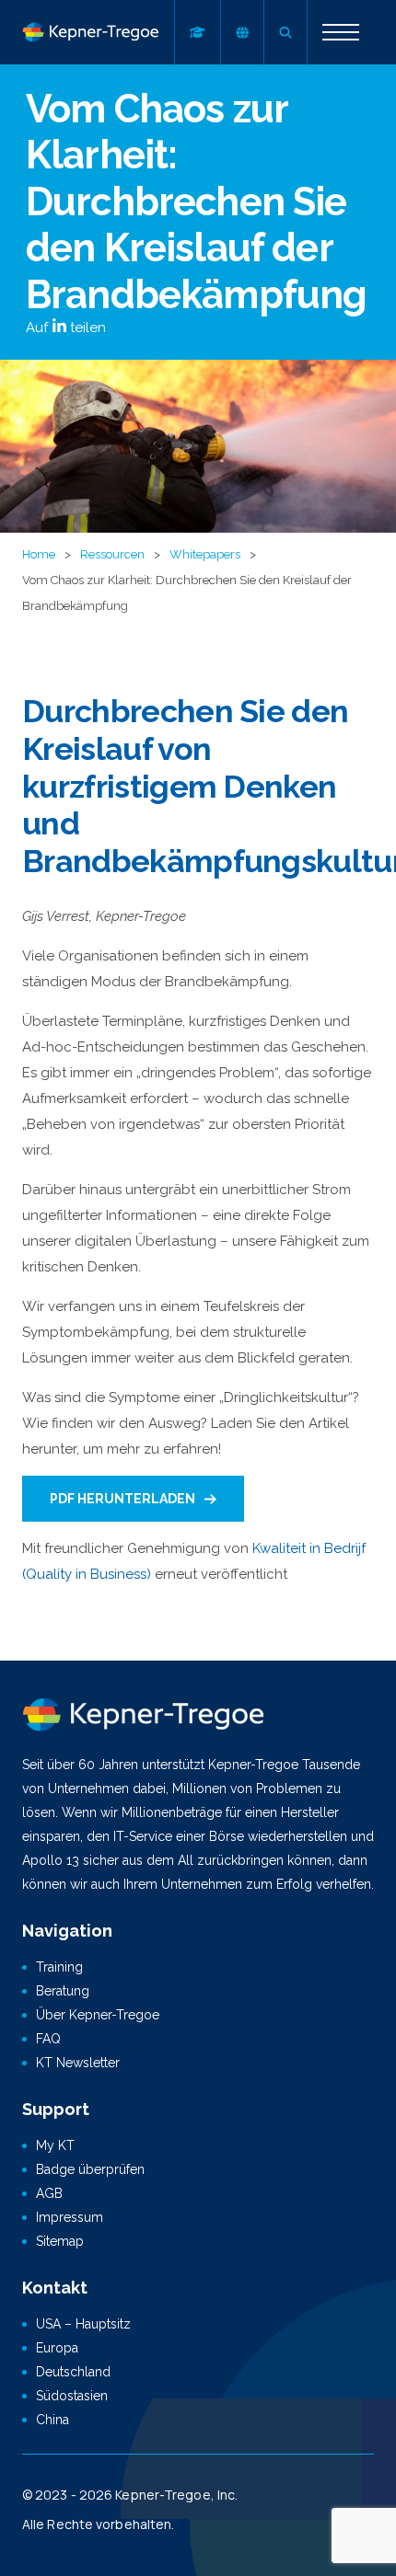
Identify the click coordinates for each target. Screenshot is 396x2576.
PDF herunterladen (122, 1499)
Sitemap (60, 2241)
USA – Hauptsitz (83, 2324)
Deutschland (73, 2372)
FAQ (48, 2039)
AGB (49, 2193)
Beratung (63, 1991)
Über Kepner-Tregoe (98, 2015)
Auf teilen (66, 328)
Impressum (70, 2217)
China (52, 2420)
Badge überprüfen (90, 2169)
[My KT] (197, 32)
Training (59, 1967)
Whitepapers (205, 554)
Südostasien (72, 2396)
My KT (55, 2145)
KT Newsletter (78, 2063)
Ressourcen (112, 554)
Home (39, 554)
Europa (57, 2348)
